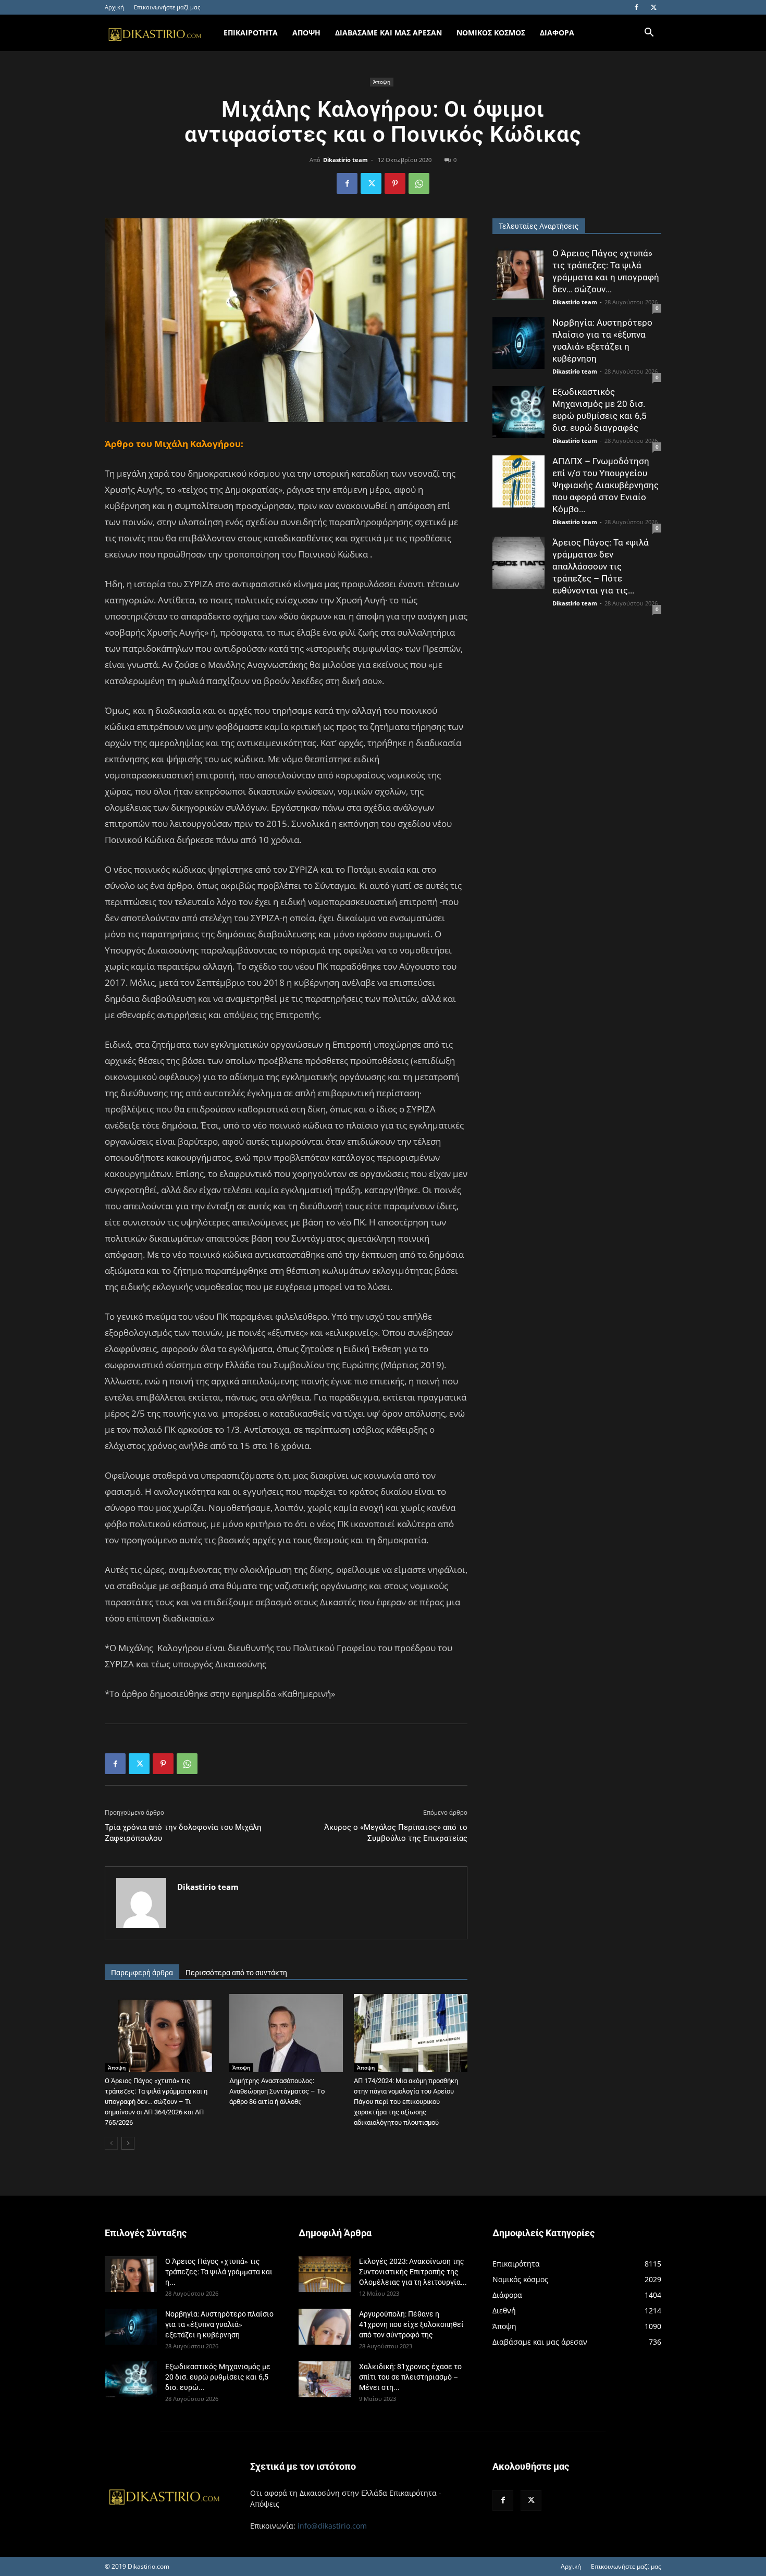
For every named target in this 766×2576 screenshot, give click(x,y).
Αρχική (114, 7)
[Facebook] (636, 7)
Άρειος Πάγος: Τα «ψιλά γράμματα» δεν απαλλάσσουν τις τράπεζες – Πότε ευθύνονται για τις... (601, 566)
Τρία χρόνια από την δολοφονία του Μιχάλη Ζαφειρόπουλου (183, 1833)
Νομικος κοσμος (491, 33)
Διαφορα (557, 33)
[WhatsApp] (419, 183)
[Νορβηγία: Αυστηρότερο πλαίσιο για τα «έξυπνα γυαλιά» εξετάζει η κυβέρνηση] (518, 343)
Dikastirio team (345, 160)
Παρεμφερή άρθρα (142, 1973)
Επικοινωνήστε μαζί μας (167, 7)
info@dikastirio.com (332, 2526)
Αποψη (306, 33)
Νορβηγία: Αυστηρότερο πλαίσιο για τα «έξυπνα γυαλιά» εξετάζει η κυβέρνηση (219, 2324)
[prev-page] (111, 2143)
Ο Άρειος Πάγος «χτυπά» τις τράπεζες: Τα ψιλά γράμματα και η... (219, 2272)
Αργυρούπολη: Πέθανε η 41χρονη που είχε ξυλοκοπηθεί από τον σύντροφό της (411, 2324)
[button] (649, 34)
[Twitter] (653, 7)
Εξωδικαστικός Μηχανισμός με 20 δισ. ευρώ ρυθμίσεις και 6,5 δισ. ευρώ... (218, 2377)
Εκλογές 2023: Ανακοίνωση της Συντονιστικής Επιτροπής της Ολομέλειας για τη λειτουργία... (413, 2272)
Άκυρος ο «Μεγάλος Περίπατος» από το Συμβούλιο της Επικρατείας (396, 1833)
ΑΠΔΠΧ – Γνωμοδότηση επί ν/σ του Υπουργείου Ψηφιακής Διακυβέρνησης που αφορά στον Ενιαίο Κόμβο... (606, 485)
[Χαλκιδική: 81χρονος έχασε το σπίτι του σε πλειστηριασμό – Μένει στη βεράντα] (325, 2379)
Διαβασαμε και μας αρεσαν (388, 33)
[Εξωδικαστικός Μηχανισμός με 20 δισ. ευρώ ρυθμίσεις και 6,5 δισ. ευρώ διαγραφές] (518, 412)
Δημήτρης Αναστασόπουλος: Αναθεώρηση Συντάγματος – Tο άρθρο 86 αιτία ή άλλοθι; (277, 2091)
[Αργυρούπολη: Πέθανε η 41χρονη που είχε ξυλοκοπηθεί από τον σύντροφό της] (325, 2327)
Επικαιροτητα (251, 33)
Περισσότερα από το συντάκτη (236, 1973)
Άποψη (382, 82)
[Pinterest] (395, 183)
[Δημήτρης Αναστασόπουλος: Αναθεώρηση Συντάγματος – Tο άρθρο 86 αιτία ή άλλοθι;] (286, 2033)
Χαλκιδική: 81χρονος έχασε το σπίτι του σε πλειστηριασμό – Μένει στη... (410, 2377)
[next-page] (128, 2143)
